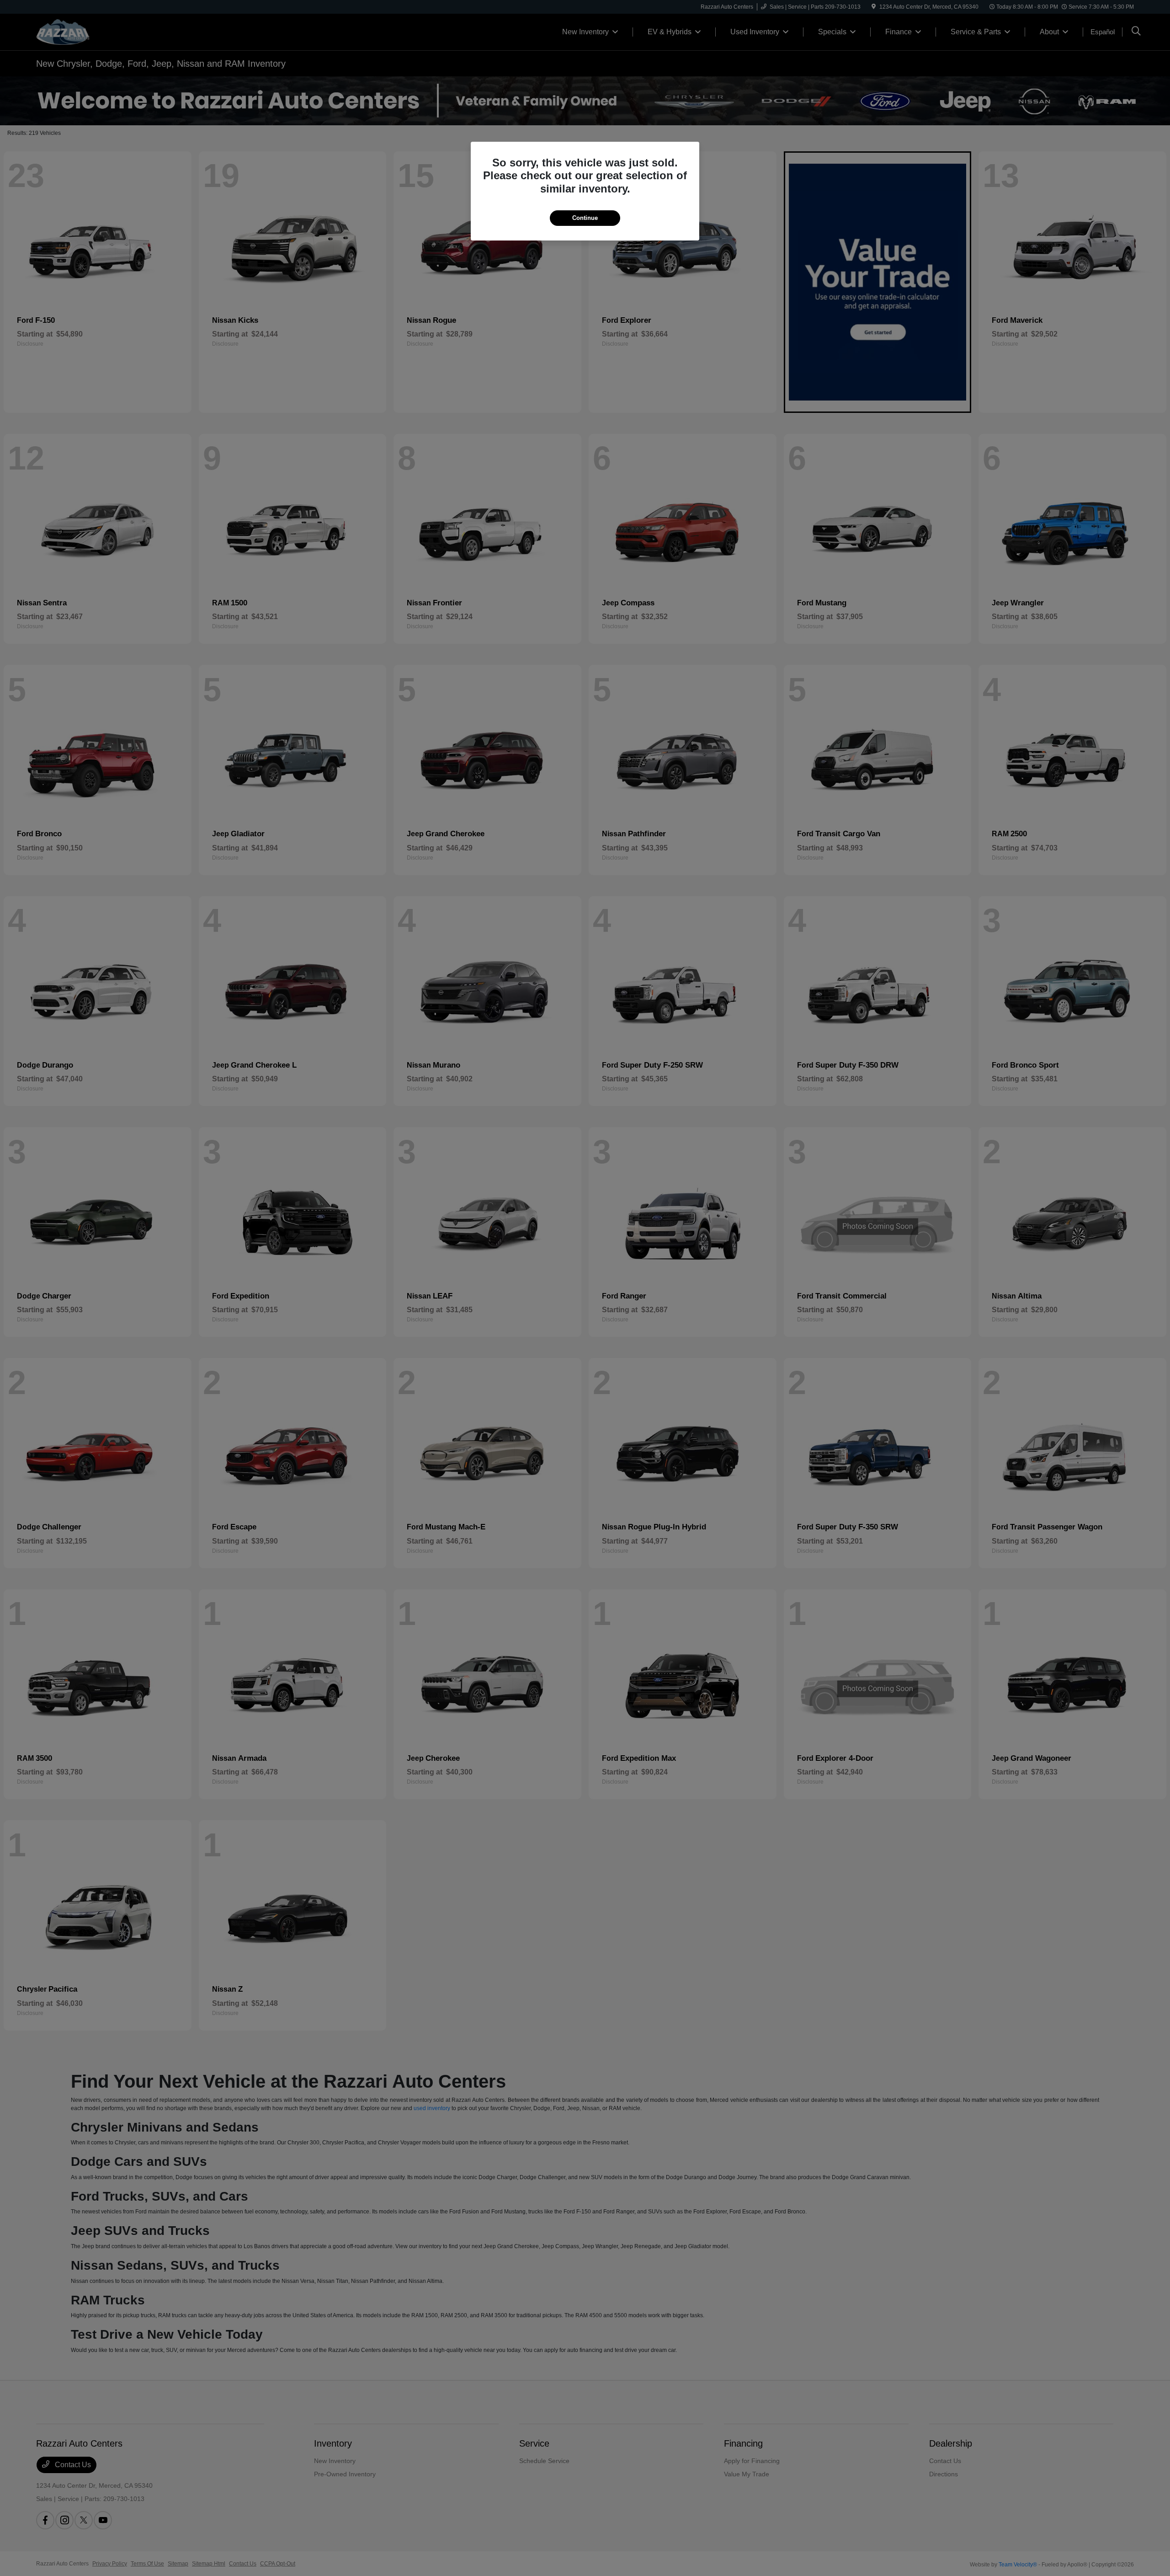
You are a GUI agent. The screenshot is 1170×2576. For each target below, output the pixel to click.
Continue (585, 218)
